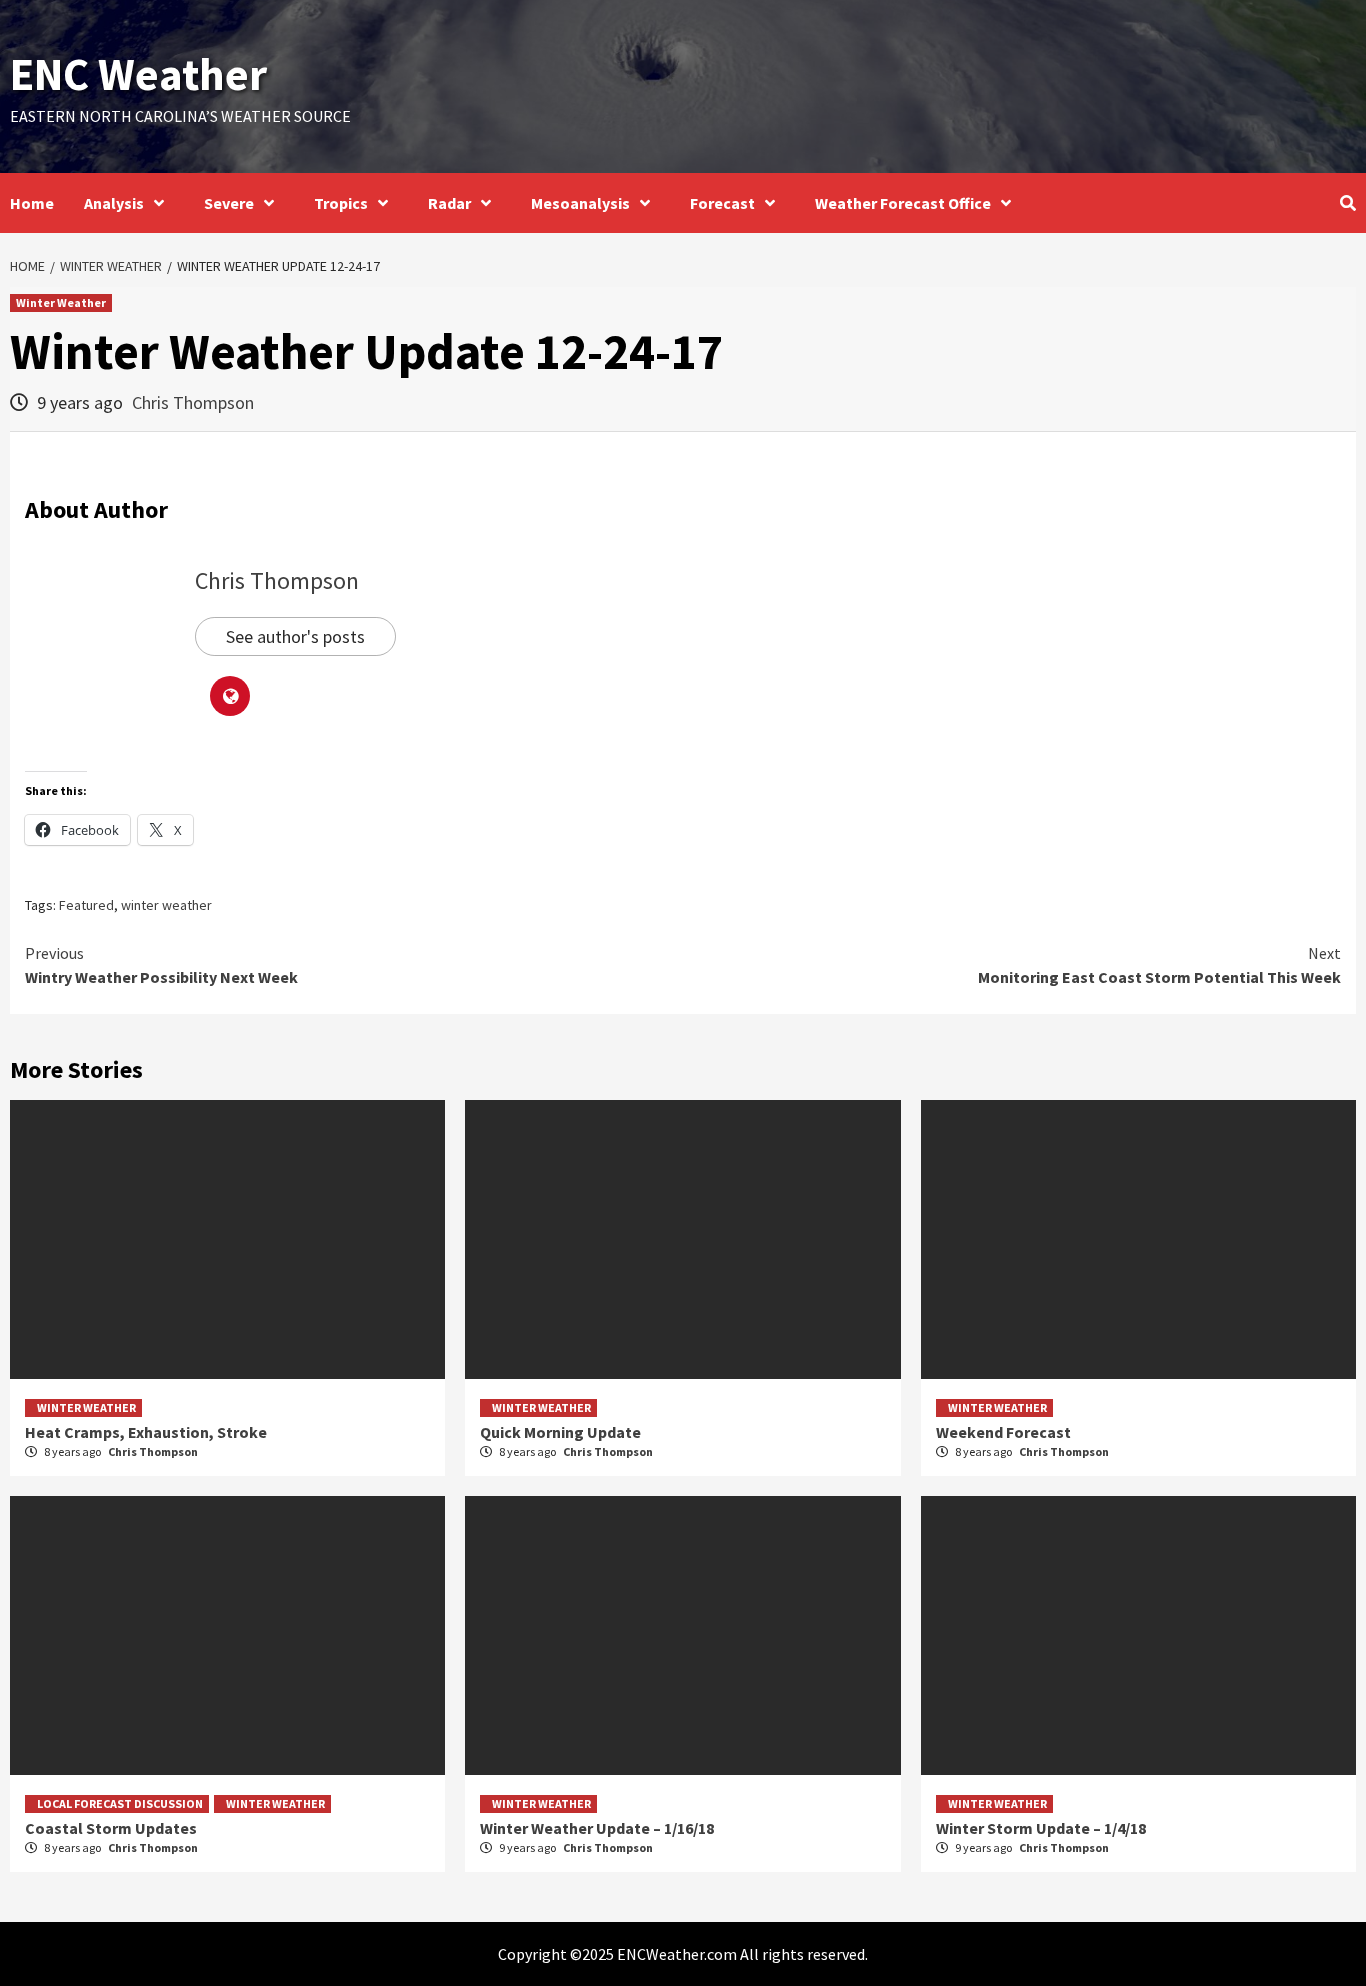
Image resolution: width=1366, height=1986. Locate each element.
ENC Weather (138, 74)
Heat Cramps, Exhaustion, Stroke (146, 1432)
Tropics (341, 203)
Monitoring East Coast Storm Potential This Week (1159, 965)
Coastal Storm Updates (111, 1828)
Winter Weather (61, 302)
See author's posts (295, 636)
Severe (229, 203)
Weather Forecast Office (903, 203)
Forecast (722, 203)
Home (32, 203)
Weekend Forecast (1003, 1432)
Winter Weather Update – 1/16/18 (597, 1828)
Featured (86, 905)
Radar (449, 203)
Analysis (114, 203)
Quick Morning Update (560, 1432)
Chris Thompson (193, 402)
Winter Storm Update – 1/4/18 (1041, 1828)
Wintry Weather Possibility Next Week (161, 965)
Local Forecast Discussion (120, 1803)
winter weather (166, 905)
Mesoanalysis (580, 203)
